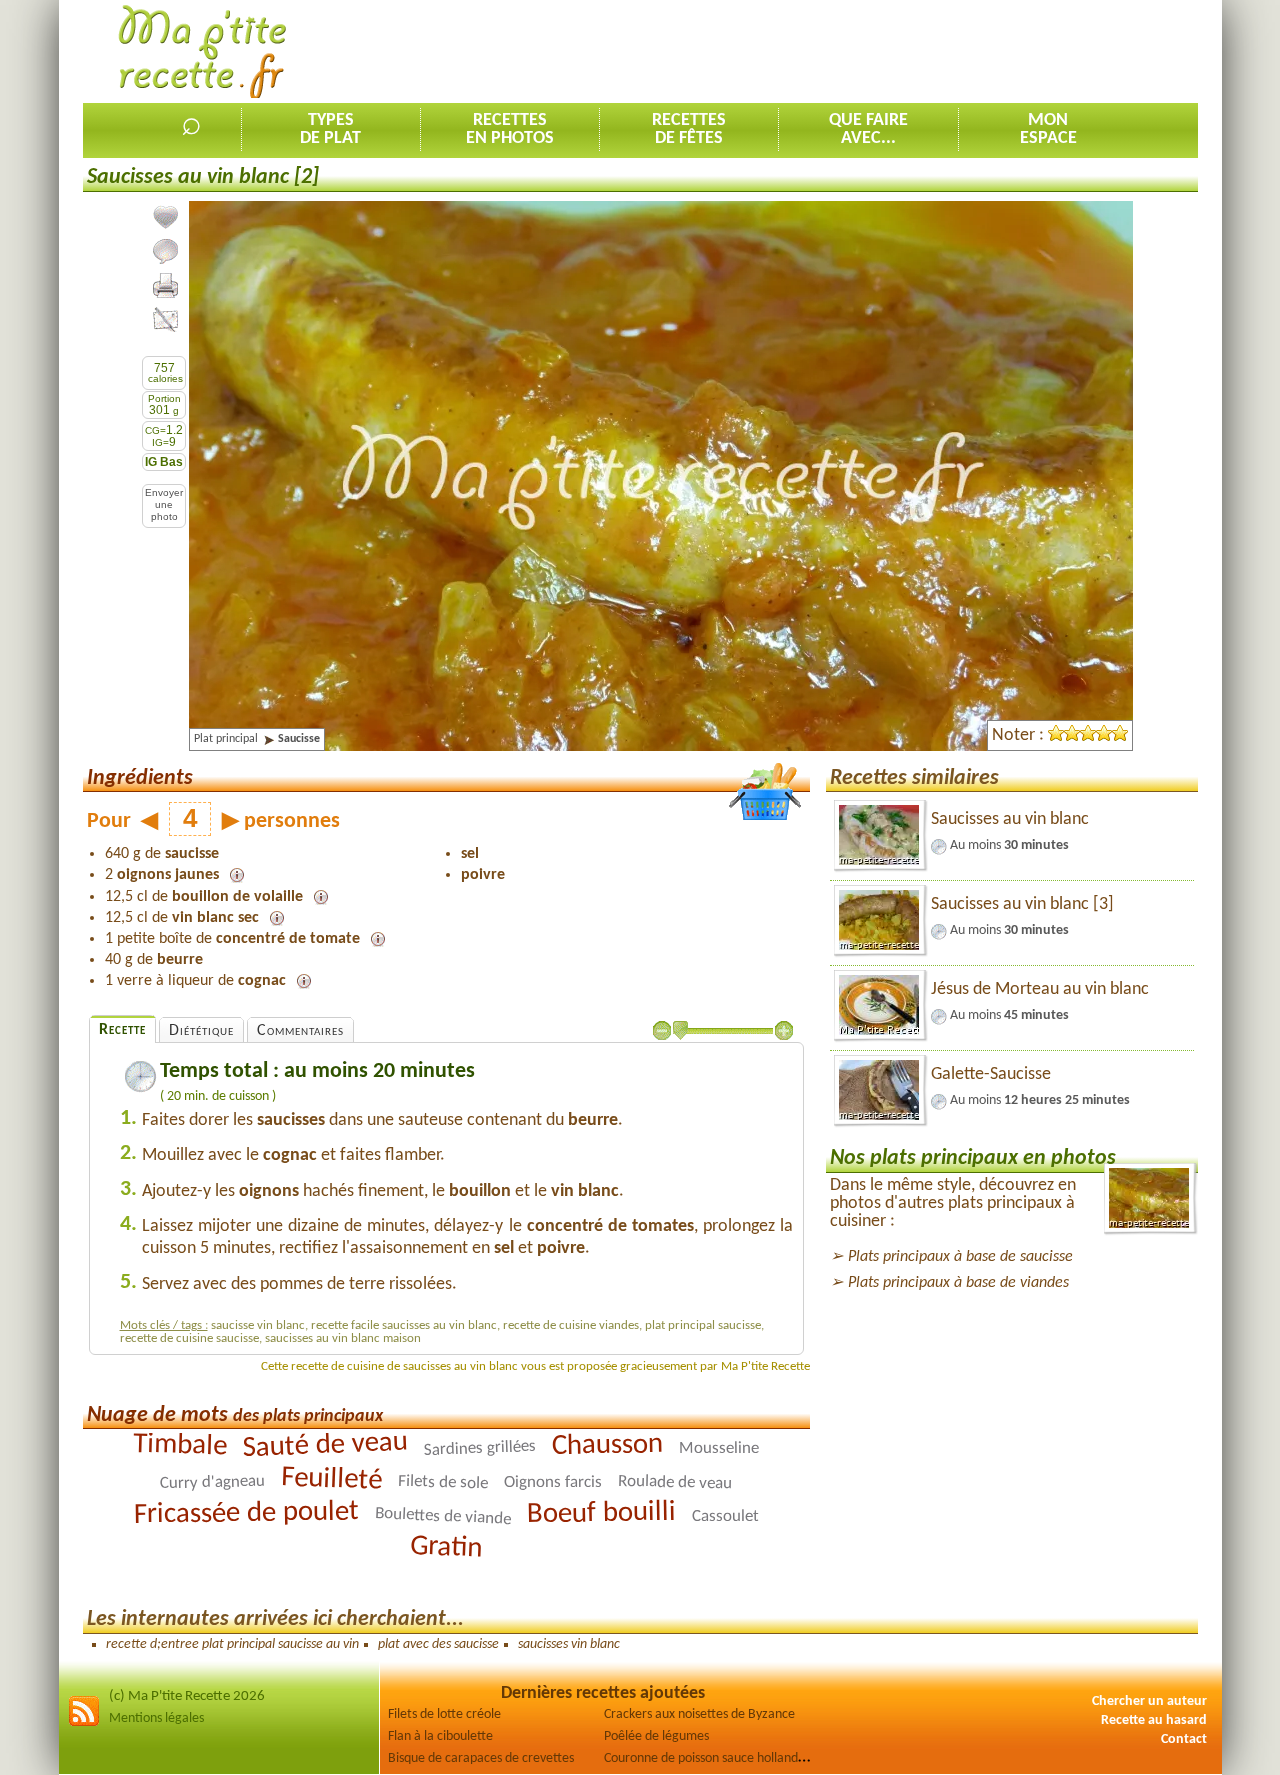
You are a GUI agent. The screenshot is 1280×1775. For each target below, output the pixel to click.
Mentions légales (156, 1718)
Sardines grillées (480, 1448)
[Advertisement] (834, 51)
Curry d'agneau (212, 1483)
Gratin (446, 1548)
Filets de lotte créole (444, 1714)
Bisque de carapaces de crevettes (481, 1758)
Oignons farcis (553, 1483)
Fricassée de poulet (246, 1514)
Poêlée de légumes (656, 1736)
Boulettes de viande (443, 1516)
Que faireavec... (868, 129)
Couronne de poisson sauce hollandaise (712, 1758)
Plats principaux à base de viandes (958, 1283)
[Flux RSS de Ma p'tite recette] (84, 1723)
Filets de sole (443, 1482)
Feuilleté (332, 1479)
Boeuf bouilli (601, 1514)
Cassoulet (725, 1516)
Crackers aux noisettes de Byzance (699, 1714)
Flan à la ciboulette (440, 1736)
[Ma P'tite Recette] (202, 52)
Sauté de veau (326, 1446)
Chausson (608, 1445)
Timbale (180, 1446)
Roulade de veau (675, 1482)
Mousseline (719, 1449)
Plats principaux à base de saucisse (960, 1257)
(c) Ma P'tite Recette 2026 (187, 1696)
